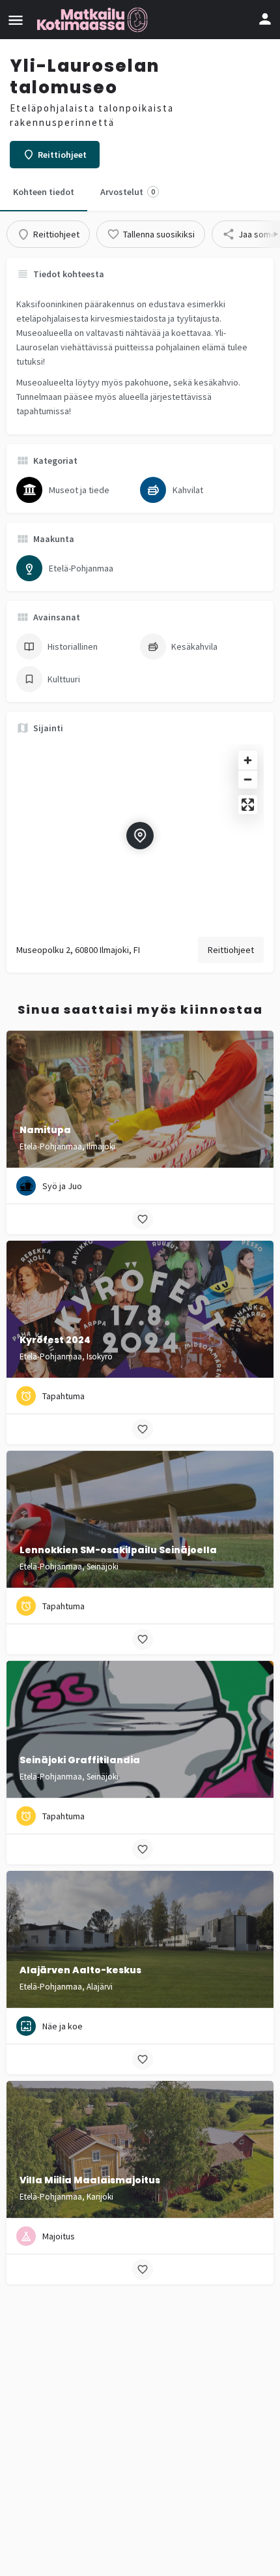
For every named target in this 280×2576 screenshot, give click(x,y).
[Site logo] (94, 20)
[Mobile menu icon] (16, 20)
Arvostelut (128, 192)
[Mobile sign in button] (265, 19)
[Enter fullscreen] (248, 805)
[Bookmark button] (143, 1219)
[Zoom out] (248, 779)
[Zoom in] (248, 760)
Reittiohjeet (231, 950)
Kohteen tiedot (44, 192)
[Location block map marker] (140, 836)
